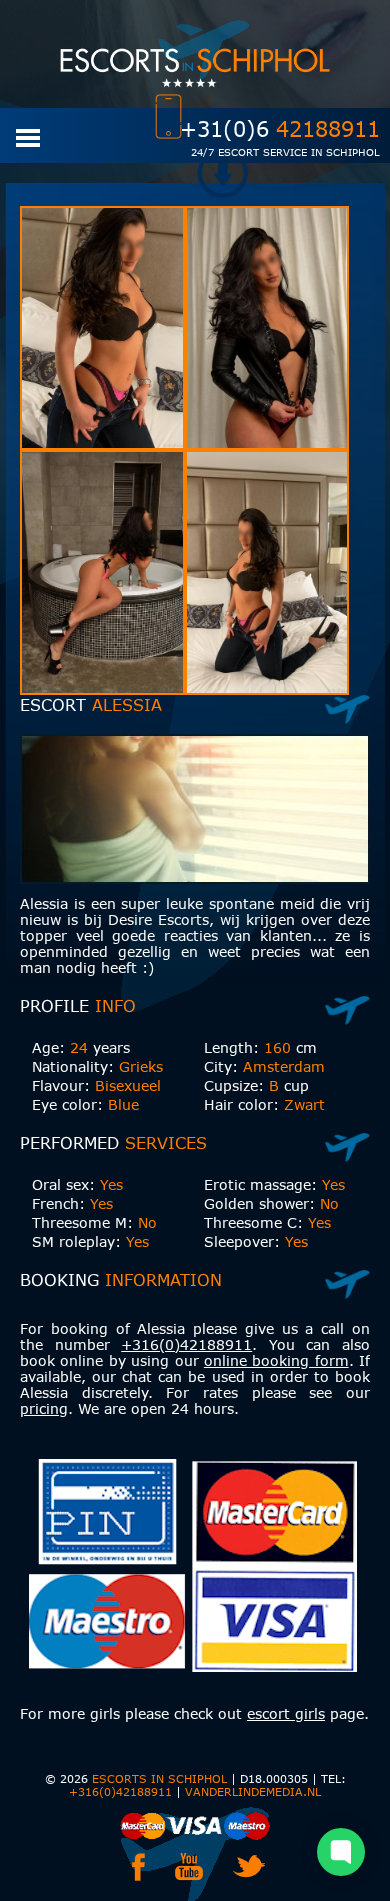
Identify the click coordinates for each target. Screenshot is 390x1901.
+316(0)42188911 (186, 1344)
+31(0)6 (280, 128)
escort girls (286, 1713)
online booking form (276, 1360)
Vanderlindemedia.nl (253, 1791)
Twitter (249, 1867)
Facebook (138, 1867)
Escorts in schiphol (159, 1778)
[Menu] (28, 136)
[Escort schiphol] (195, 54)
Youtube (189, 1867)
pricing (44, 1408)
